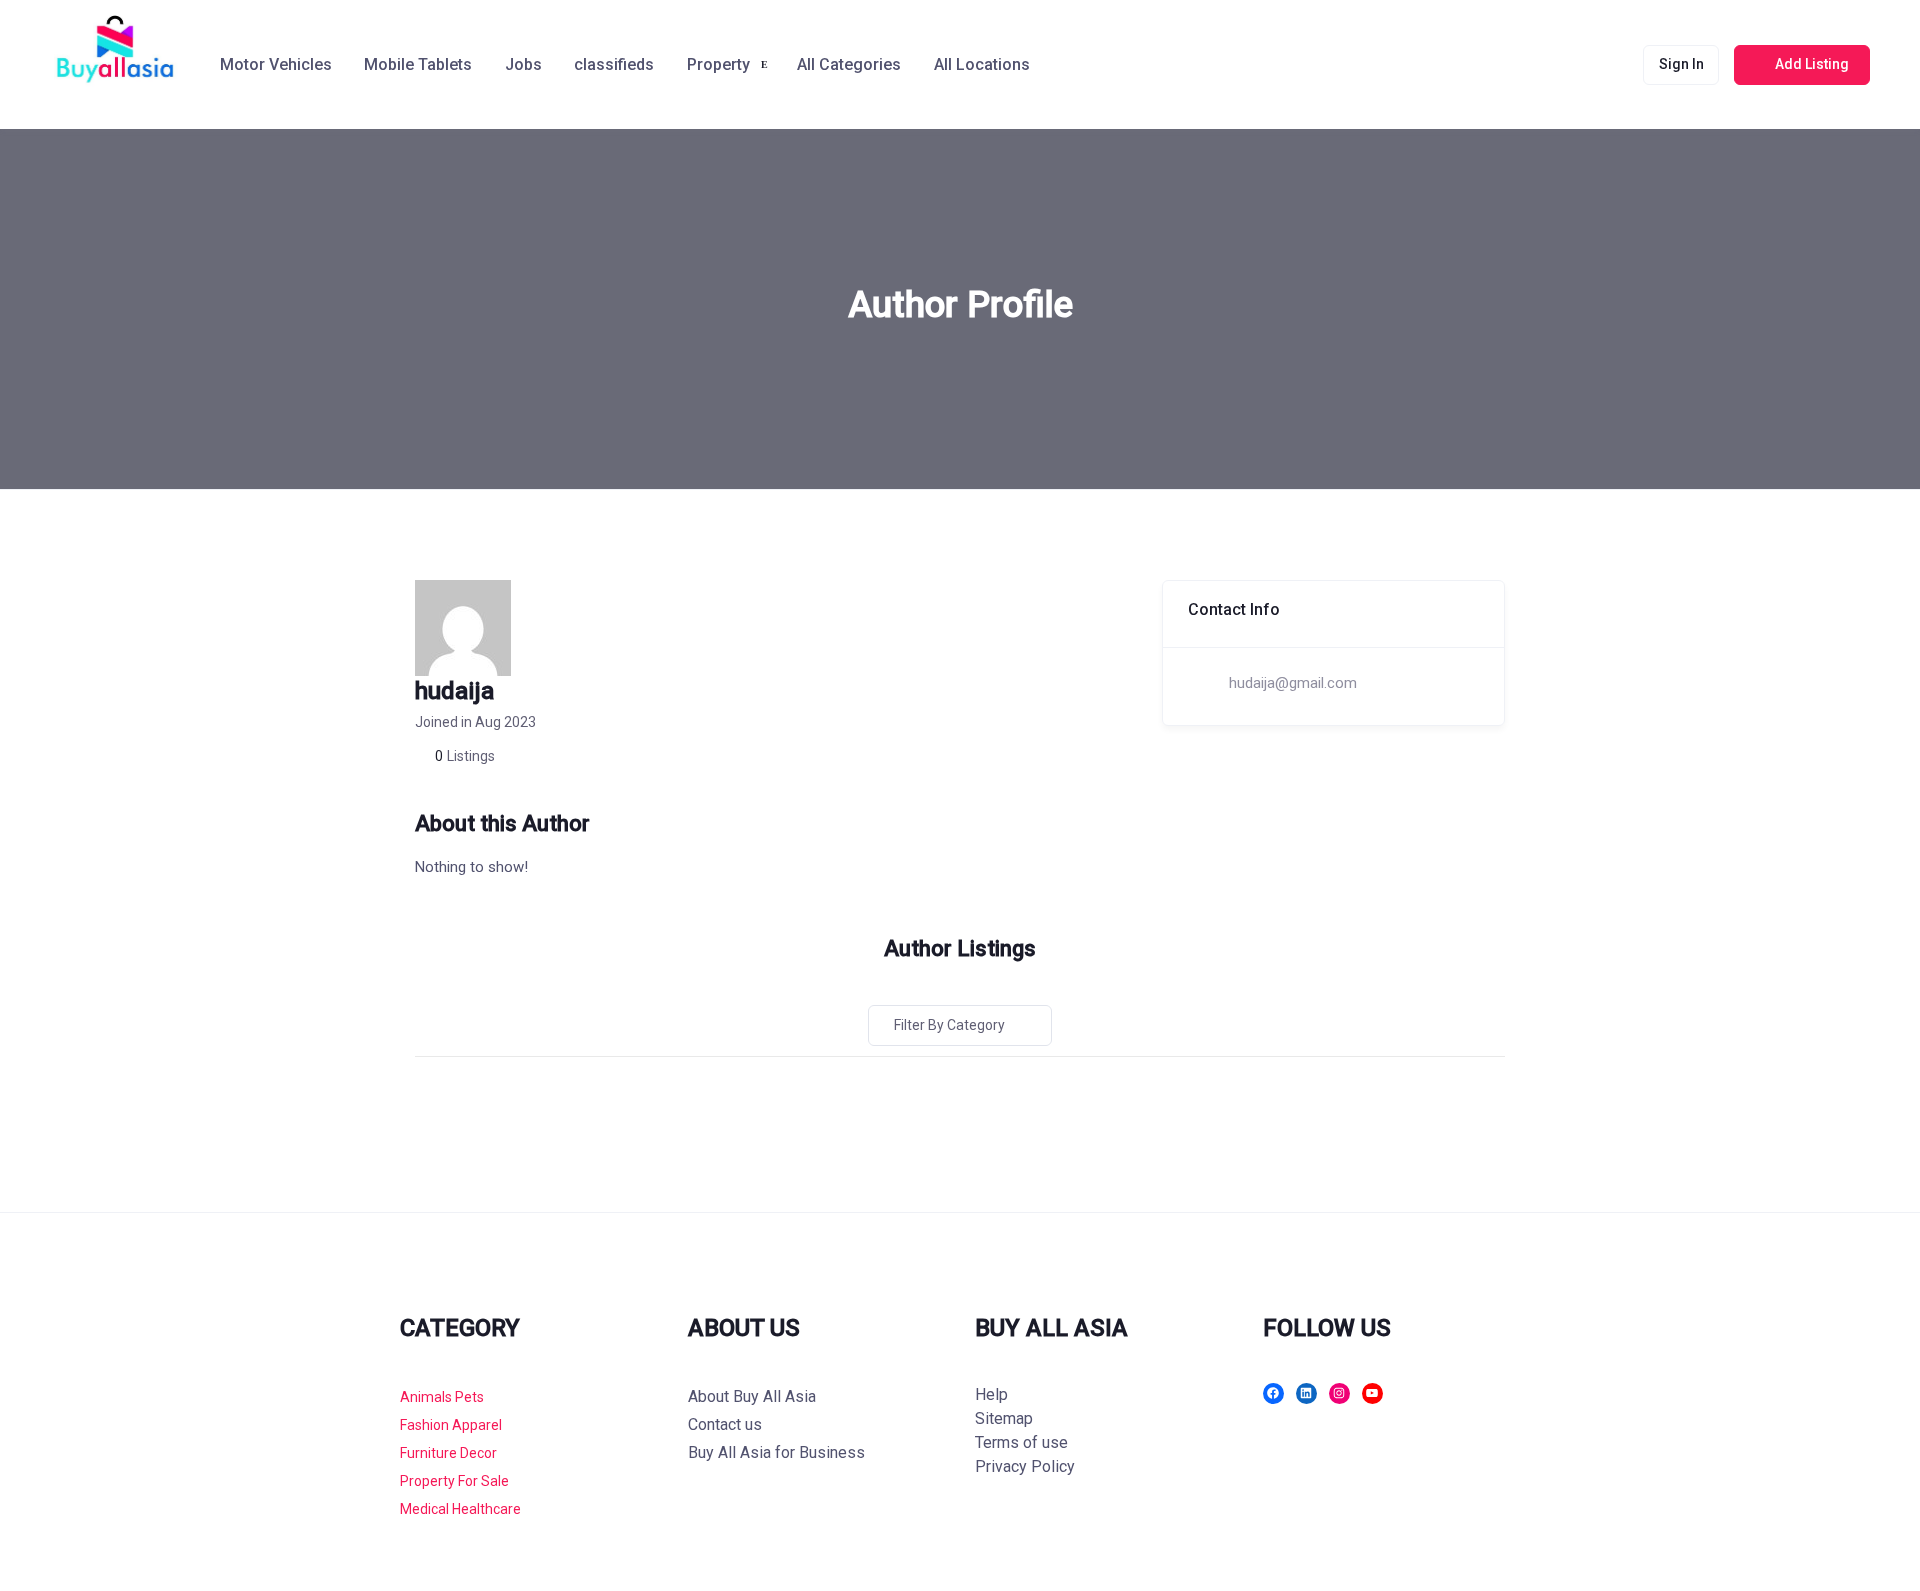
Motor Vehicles (276, 64)
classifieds (614, 64)
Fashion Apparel (451, 1425)
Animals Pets (442, 1397)
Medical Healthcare (460, 1509)
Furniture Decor (448, 1453)
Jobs (523, 64)
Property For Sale (454, 1481)
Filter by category (949, 1025)
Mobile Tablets (418, 64)
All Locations (982, 64)
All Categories (849, 64)
